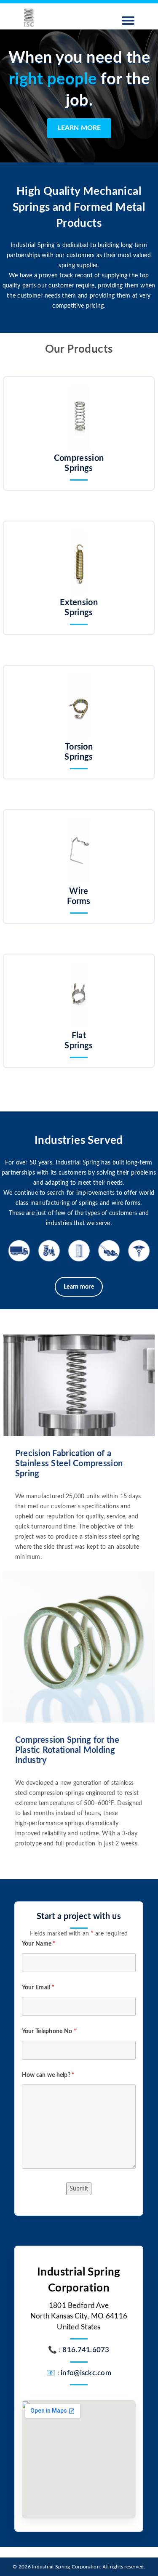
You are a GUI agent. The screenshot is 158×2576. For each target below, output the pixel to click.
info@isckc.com (86, 2373)
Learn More (79, 128)
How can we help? (48, 2075)
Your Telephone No (49, 2031)
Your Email (38, 1988)
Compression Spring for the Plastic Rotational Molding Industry (67, 1750)
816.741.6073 (86, 2350)
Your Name (39, 1944)
